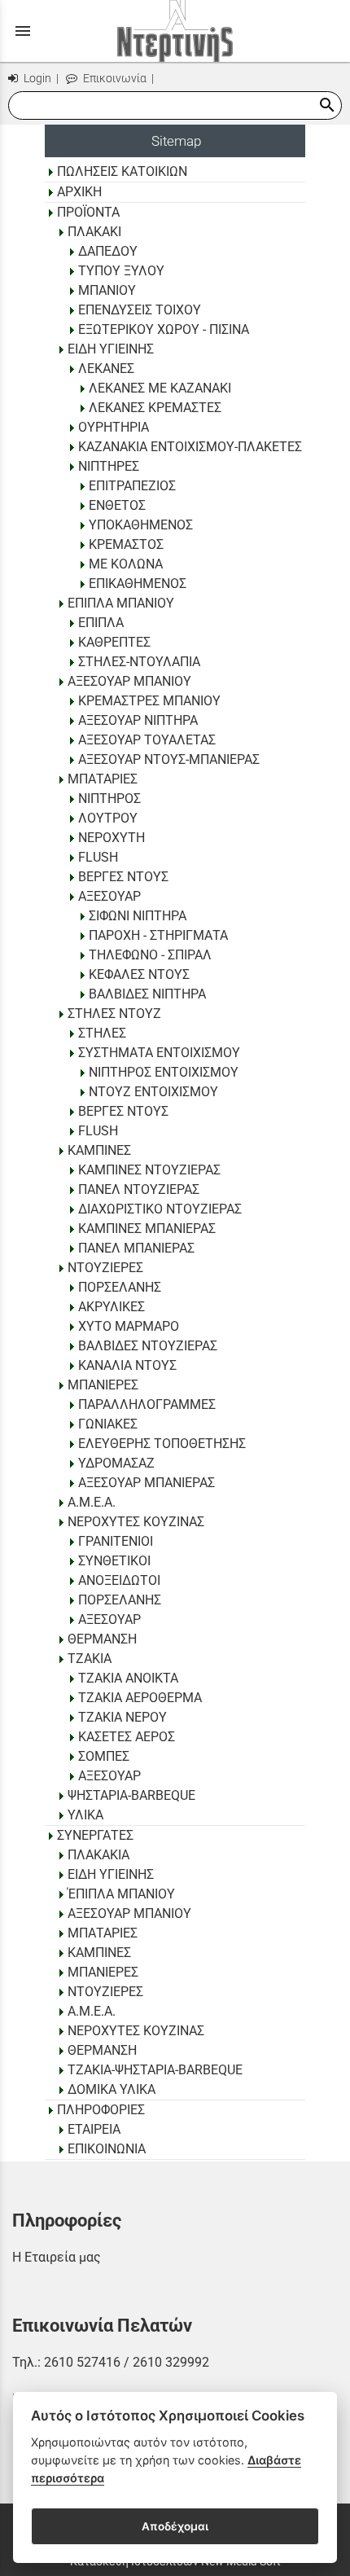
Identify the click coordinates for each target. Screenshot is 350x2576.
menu (23, 31)
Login (36, 79)
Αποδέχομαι (175, 2526)
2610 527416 (82, 2362)
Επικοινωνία (114, 79)
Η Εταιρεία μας (57, 2257)
